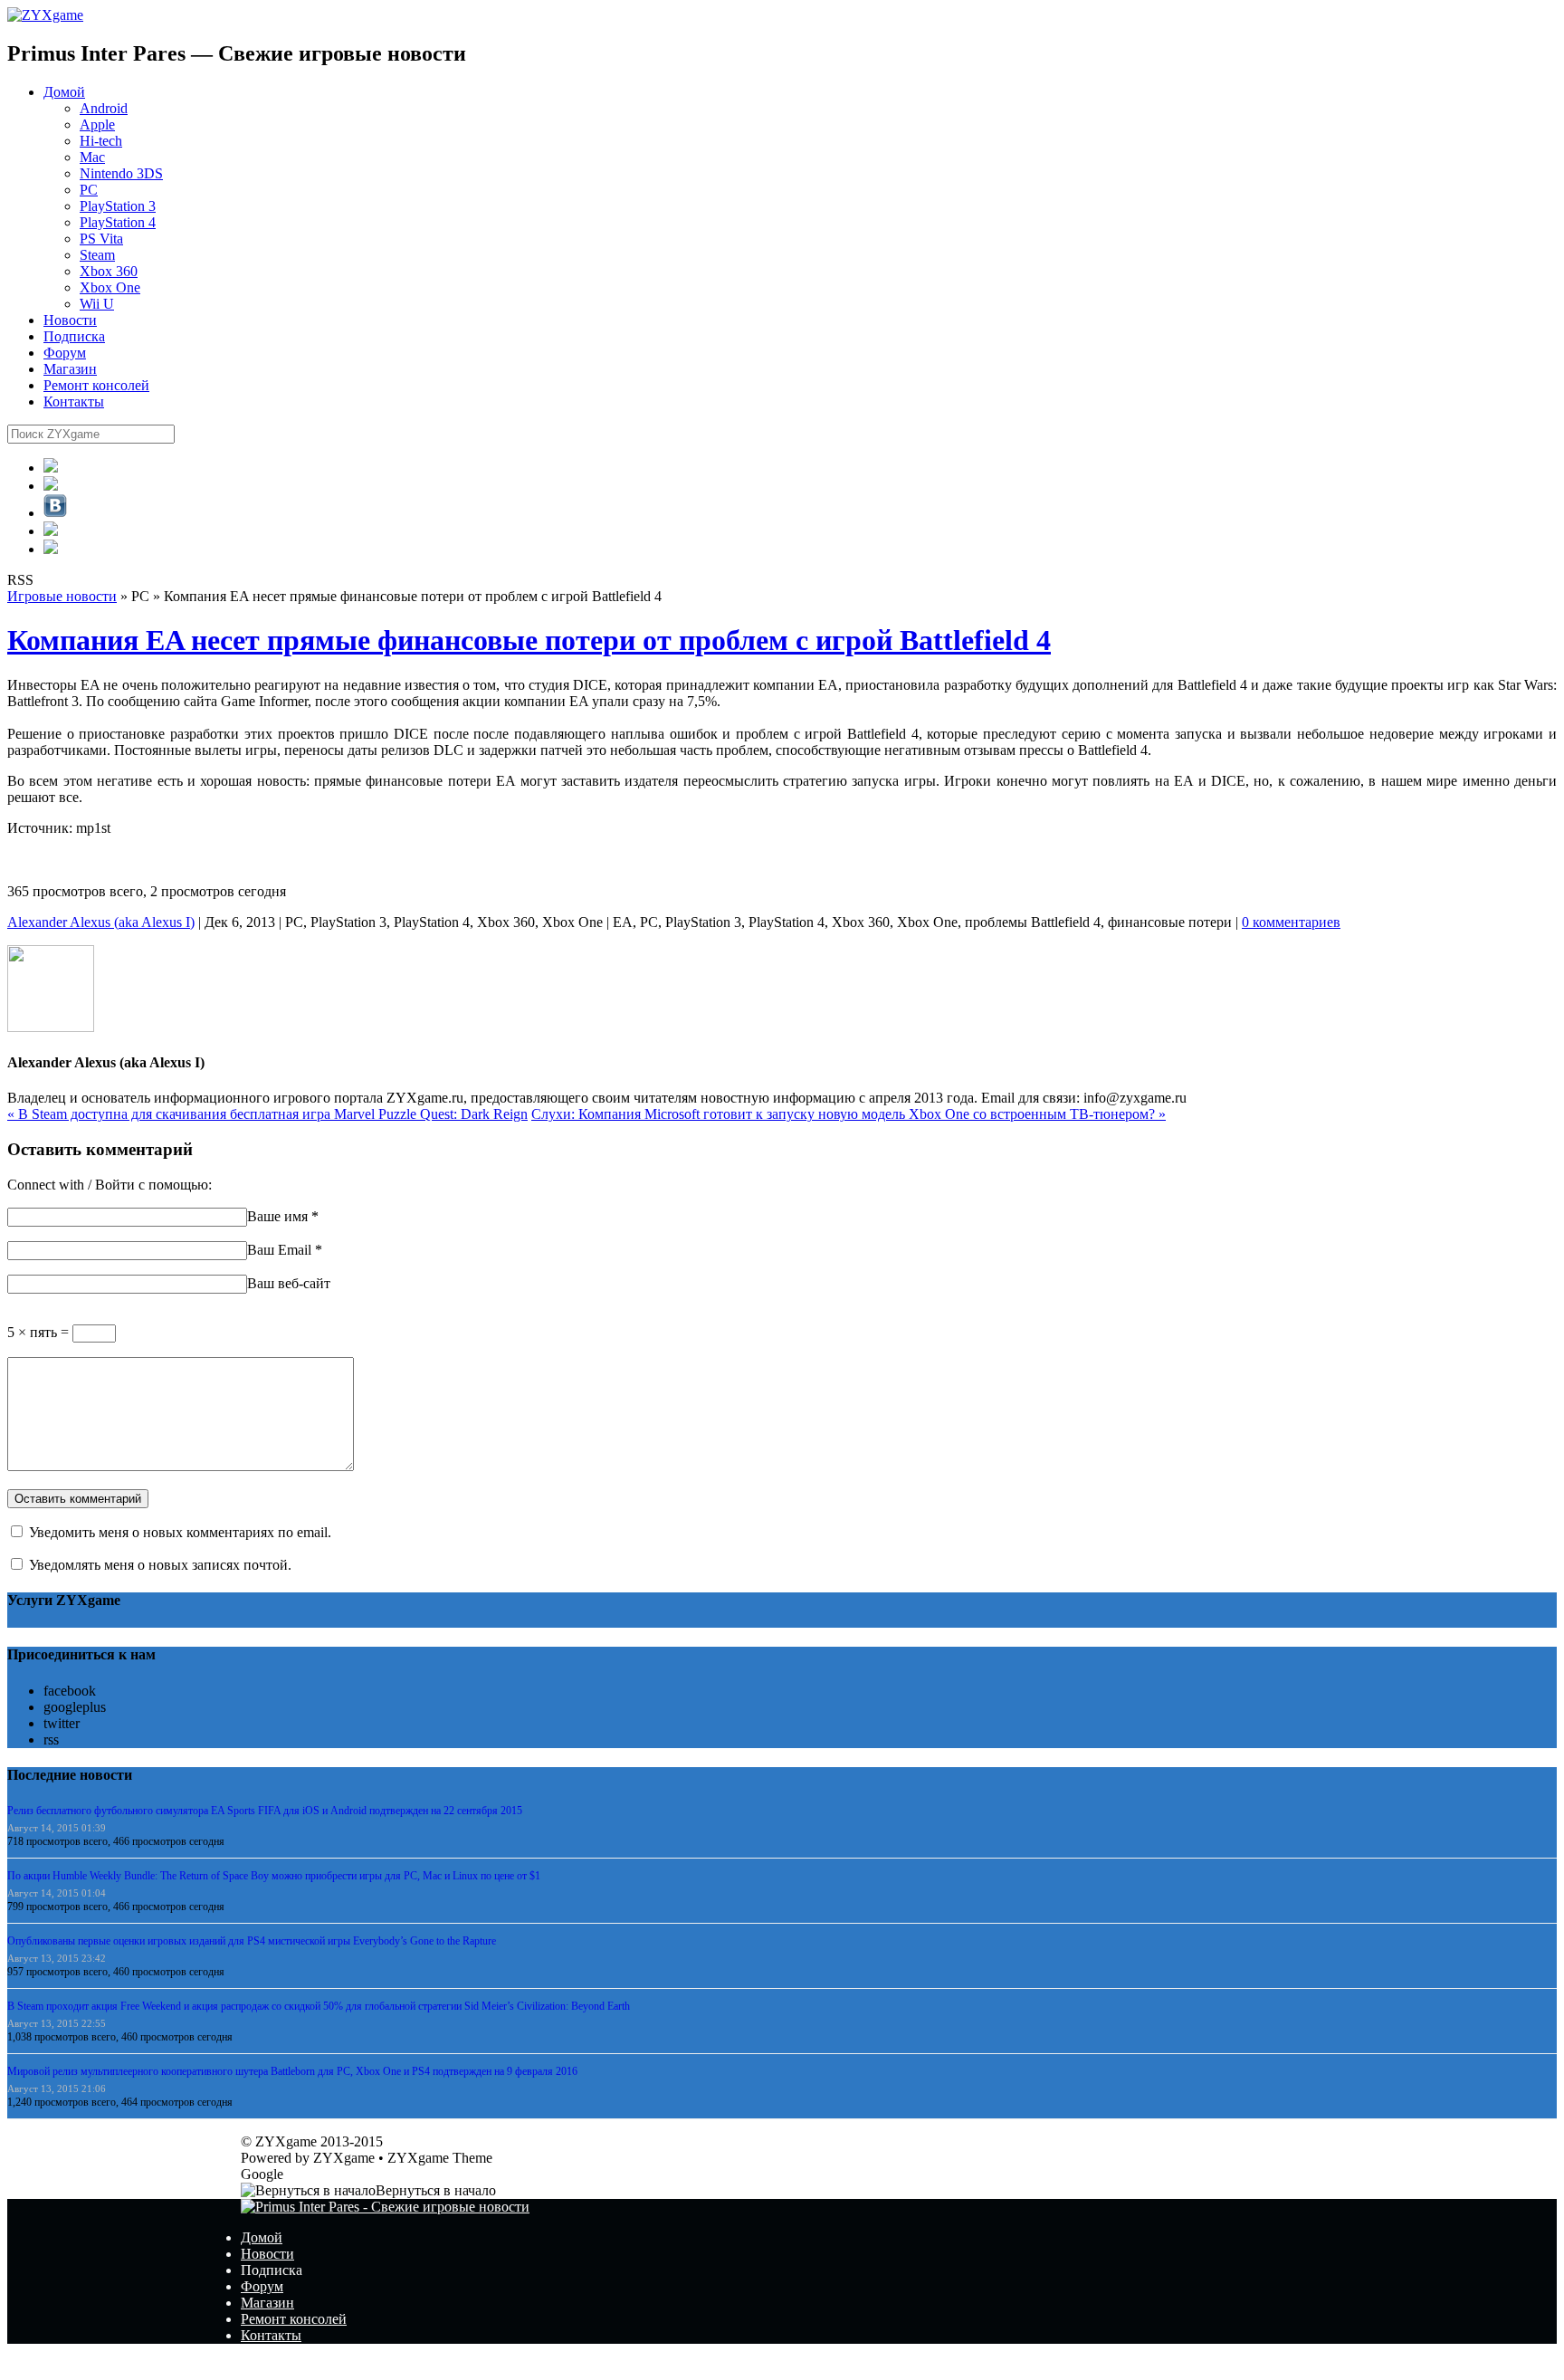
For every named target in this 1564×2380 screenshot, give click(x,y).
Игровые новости (62, 596)
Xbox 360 (109, 271)
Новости (70, 320)
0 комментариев (1291, 922)
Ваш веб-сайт (289, 1283)
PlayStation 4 (118, 222)
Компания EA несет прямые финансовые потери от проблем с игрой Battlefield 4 (529, 640)
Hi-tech (101, 141)
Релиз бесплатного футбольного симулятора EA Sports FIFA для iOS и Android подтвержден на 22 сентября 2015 (265, 1811)
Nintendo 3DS (121, 173)
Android (104, 108)
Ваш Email (279, 1250)
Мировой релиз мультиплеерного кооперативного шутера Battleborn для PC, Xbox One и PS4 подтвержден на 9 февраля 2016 (292, 2071)
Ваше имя (277, 1216)
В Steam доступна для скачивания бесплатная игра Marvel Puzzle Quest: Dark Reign (267, 1114)
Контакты (74, 401)
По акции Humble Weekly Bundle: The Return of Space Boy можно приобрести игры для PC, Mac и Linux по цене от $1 (274, 1876)
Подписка (74, 336)
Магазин (70, 369)
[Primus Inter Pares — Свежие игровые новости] (385, 2207)
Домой (64, 92)
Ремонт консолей (96, 385)
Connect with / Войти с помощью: (110, 1185)
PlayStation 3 (118, 206)
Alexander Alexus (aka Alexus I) (101, 922)
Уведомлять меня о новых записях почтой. (160, 1565)
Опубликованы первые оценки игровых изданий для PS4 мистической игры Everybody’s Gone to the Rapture (252, 1941)
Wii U (97, 304)
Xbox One (110, 287)
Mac (92, 157)
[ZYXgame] (45, 15)
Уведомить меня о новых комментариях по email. (180, 1532)
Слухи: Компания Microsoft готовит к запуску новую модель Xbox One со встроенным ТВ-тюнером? (849, 1114)
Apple (97, 124)
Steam (97, 255)
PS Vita (101, 239)
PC (89, 190)
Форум (65, 353)
